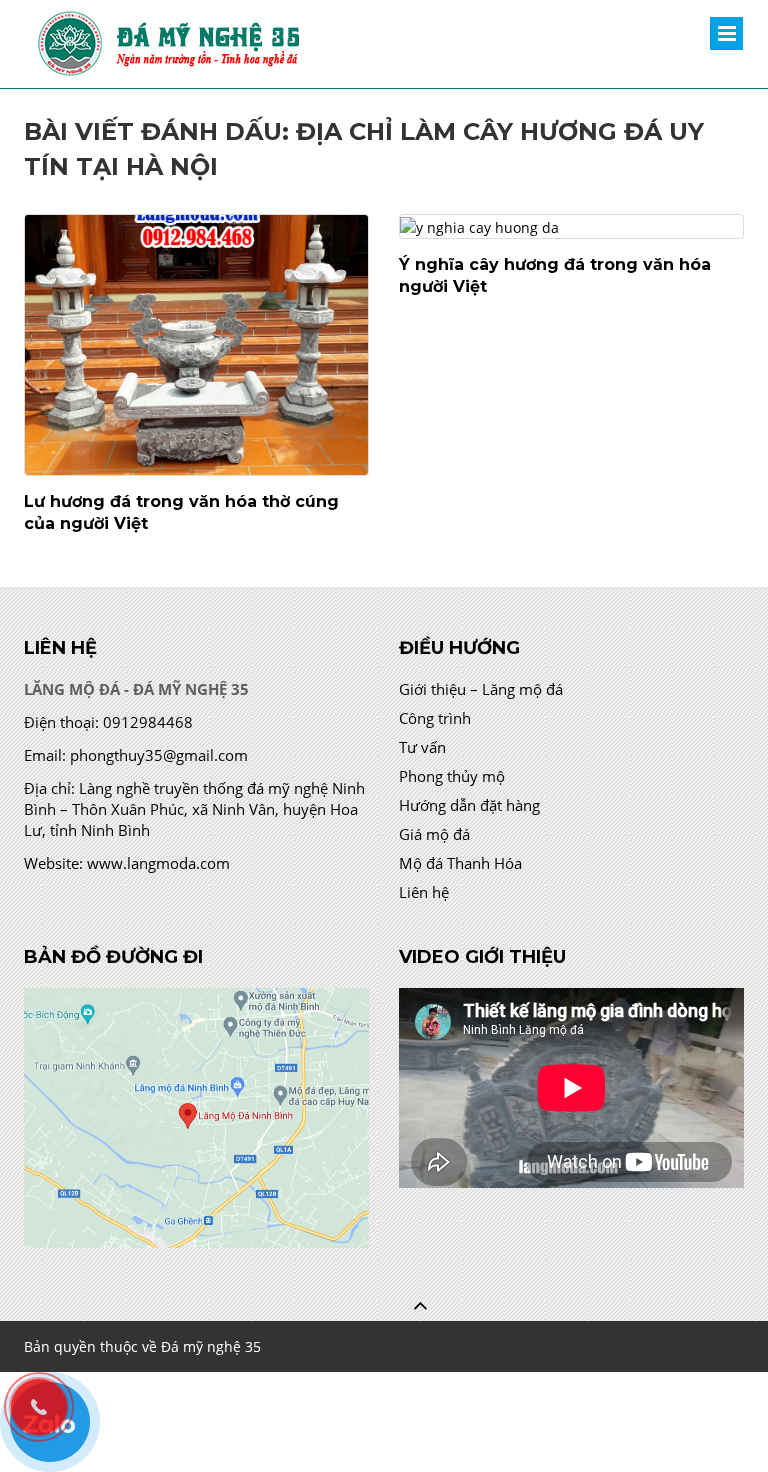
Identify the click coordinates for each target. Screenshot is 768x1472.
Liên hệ (424, 892)
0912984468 (148, 722)
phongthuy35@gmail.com (159, 755)
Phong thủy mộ (452, 776)
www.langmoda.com (158, 863)
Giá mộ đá (434, 834)
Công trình (435, 718)
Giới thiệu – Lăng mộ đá (481, 689)
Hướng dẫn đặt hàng (469, 805)
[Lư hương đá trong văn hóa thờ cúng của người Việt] (196, 345)
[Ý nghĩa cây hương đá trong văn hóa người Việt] (571, 226)
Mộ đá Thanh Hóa (460, 863)
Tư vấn (422, 747)
